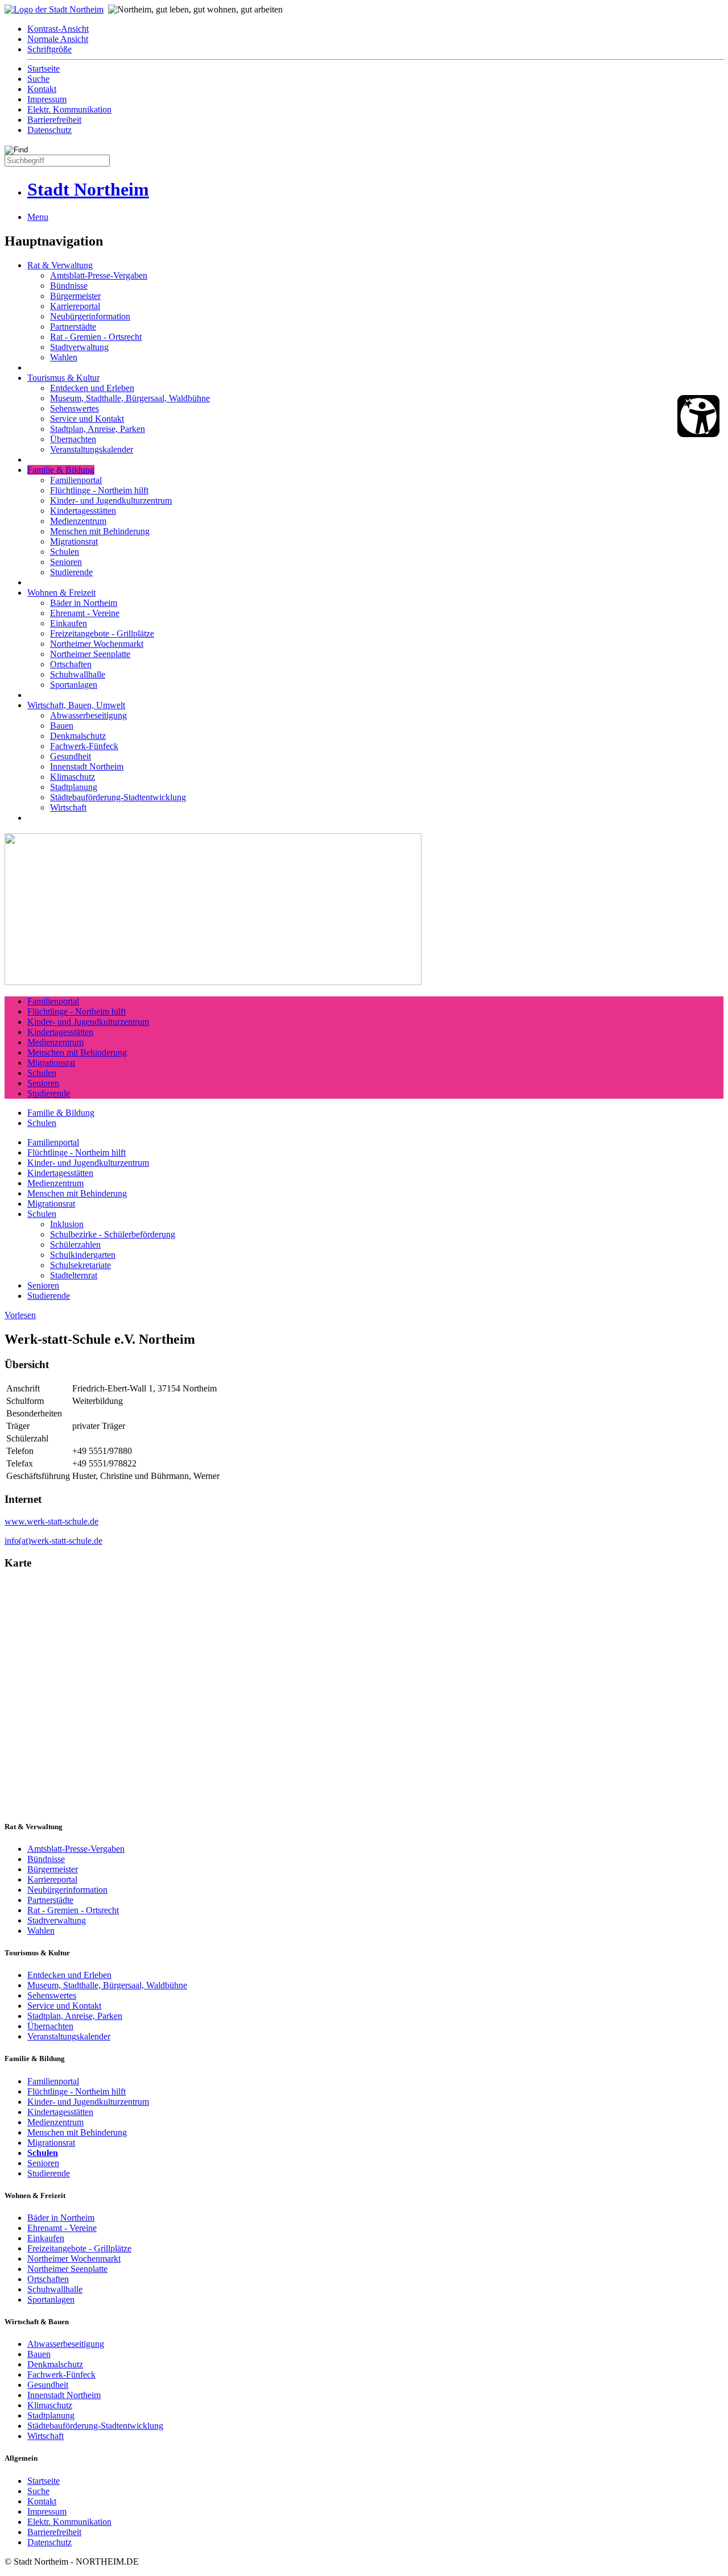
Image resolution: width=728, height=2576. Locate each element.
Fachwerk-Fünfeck (84, 746)
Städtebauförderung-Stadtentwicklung (118, 797)
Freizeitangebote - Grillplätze (102, 633)
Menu (38, 217)
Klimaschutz (73, 777)
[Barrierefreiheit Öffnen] (698, 416)
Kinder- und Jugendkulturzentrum (111, 500)
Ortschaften (71, 664)
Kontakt (42, 89)
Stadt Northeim (88, 189)
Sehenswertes (75, 408)
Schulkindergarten (83, 1255)
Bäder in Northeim (84, 603)
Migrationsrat (74, 541)
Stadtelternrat (74, 1275)
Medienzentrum (78, 521)
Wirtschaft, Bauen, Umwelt (76, 705)
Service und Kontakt (87, 419)
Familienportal (76, 480)
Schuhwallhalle (78, 674)
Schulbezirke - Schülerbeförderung (113, 1234)
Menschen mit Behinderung (100, 531)
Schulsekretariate (80, 1265)
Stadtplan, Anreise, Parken (98, 429)
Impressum (47, 99)
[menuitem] (375, 29)
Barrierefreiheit (54, 120)
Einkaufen (69, 623)
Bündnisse (69, 286)
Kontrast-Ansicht (58, 29)
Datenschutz (49, 130)
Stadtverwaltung (79, 347)
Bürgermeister (75, 296)
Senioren (66, 562)
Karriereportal (75, 306)
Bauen (62, 726)
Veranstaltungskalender (92, 449)
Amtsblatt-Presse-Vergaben (99, 275)
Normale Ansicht (58, 39)
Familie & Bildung (61, 470)
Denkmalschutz (78, 736)
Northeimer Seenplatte (90, 654)
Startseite (44, 68)
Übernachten (73, 439)
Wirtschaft (68, 807)
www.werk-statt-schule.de (51, 1521)
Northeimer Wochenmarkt (97, 644)
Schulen (65, 552)
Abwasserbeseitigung (88, 715)
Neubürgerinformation (90, 316)
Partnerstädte (73, 327)
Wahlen (64, 357)
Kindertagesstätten (83, 511)
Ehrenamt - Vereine (85, 613)
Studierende (71, 572)
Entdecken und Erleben (92, 388)
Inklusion (67, 1224)
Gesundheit (71, 756)
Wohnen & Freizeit (61, 593)
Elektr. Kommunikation (69, 109)
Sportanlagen (74, 685)
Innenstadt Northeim (87, 766)
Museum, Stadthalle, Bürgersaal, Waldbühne (130, 398)
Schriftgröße (49, 49)
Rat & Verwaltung (60, 265)
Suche (38, 79)
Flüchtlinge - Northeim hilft (99, 490)
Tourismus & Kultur (63, 378)
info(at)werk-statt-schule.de (53, 1541)
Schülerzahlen (75, 1245)
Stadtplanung (74, 787)
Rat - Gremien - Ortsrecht (96, 337)
